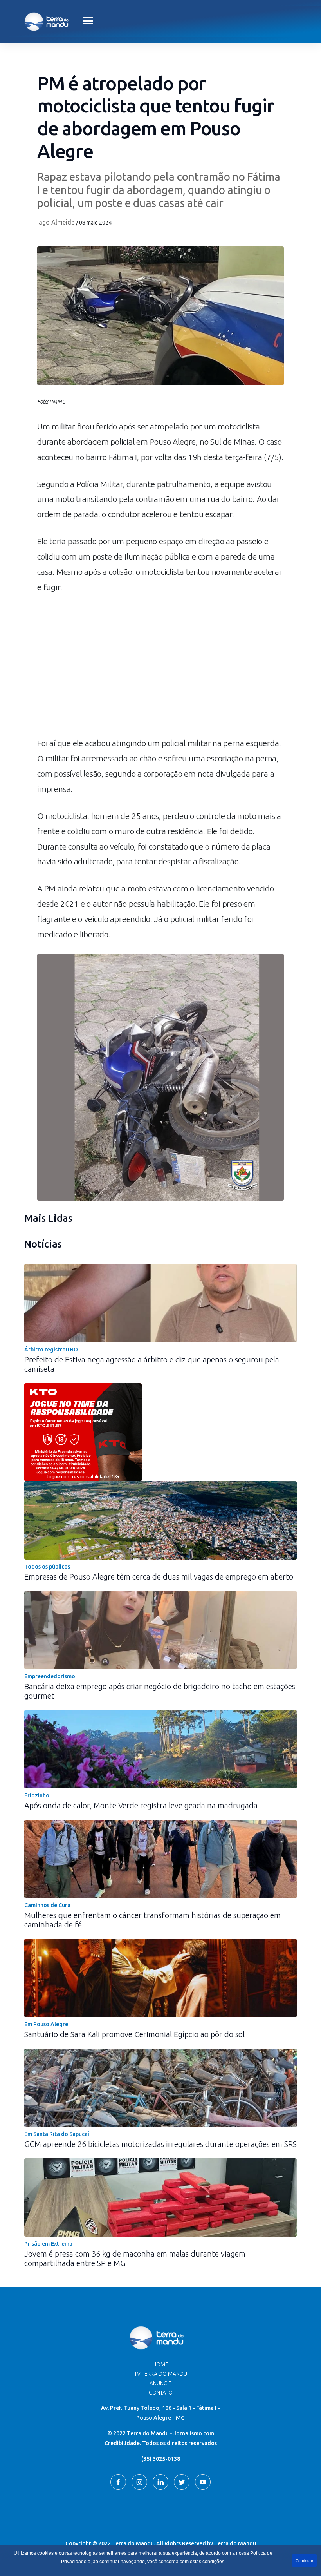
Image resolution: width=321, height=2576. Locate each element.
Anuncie (160, 2383)
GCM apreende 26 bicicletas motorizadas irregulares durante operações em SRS (160, 2144)
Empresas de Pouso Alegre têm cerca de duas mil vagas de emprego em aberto (159, 1577)
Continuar (304, 2561)
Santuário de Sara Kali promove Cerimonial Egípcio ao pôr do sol (134, 2034)
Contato (161, 2393)
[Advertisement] (160, 669)
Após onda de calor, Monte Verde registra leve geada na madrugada (141, 1805)
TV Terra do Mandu (161, 2374)
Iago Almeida (56, 222)
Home (160, 2364)
